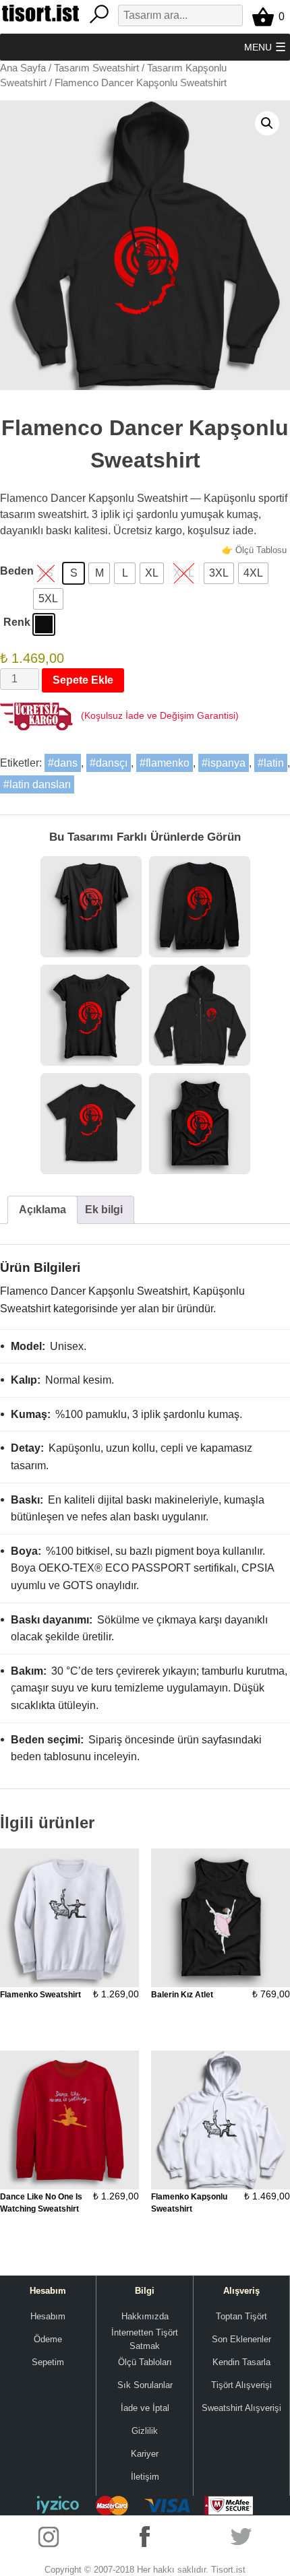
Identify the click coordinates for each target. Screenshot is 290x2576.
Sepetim (48, 2362)
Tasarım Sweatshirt (96, 68)
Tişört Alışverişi (241, 2385)
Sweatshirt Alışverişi (241, 2408)
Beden (17, 571)
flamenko (168, 763)
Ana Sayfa (23, 68)
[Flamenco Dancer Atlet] (200, 1124)
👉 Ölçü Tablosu (254, 550)
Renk (17, 622)
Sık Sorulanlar (145, 2385)
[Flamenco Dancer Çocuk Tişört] (91, 1124)
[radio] (74, 573)
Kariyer (145, 2454)
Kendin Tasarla (241, 2362)
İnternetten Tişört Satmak (145, 2340)
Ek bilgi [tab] (104, 1210)
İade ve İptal (145, 2408)
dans (66, 763)
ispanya (227, 763)
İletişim (145, 2477)
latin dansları (40, 784)
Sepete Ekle (83, 680)
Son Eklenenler (241, 2339)
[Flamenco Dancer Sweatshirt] (200, 907)
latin (274, 763)
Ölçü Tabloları (145, 2362)
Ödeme (48, 2339)
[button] (258, 47)
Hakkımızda (145, 2316)
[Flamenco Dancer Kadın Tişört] (91, 1015)
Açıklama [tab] (42, 1210)
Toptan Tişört (241, 2316)
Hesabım (48, 2316)
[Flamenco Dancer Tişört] (91, 907)
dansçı (112, 763)
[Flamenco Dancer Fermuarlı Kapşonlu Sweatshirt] (200, 1015)
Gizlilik (145, 2431)
